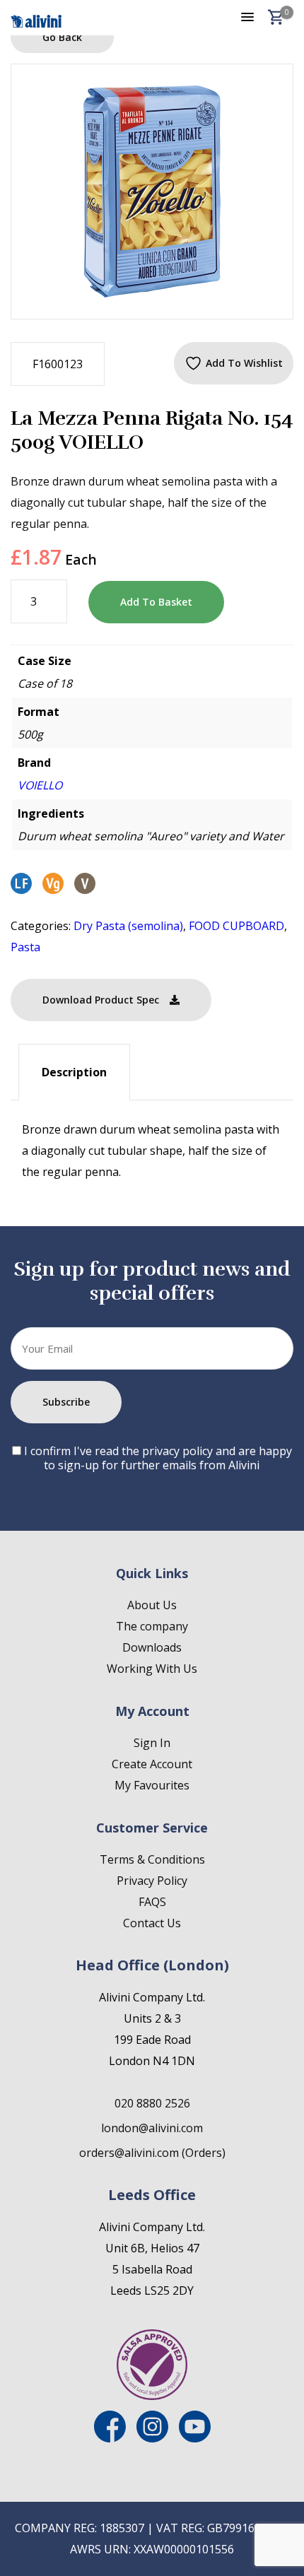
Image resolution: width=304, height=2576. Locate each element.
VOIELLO (40, 785)
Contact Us (152, 1923)
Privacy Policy (152, 1881)
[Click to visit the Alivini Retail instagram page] (152, 2438)
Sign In (152, 1743)
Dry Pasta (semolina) (128, 926)
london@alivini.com (152, 2128)
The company (152, 1626)
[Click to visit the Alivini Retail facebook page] (110, 2438)
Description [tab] (74, 1072)
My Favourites (152, 1785)
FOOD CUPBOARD (236, 926)
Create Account (152, 1764)
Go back (62, 37)
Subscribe (66, 1402)
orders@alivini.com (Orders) (152, 2153)
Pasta (25, 947)
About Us (152, 1605)
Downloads (152, 1647)
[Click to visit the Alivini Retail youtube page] (195, 2438)
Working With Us (152, 1669)
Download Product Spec (101, 1000)
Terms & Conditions (152, 1859)
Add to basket (156, 602)
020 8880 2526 (152, 2103)
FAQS (152, 1902)
